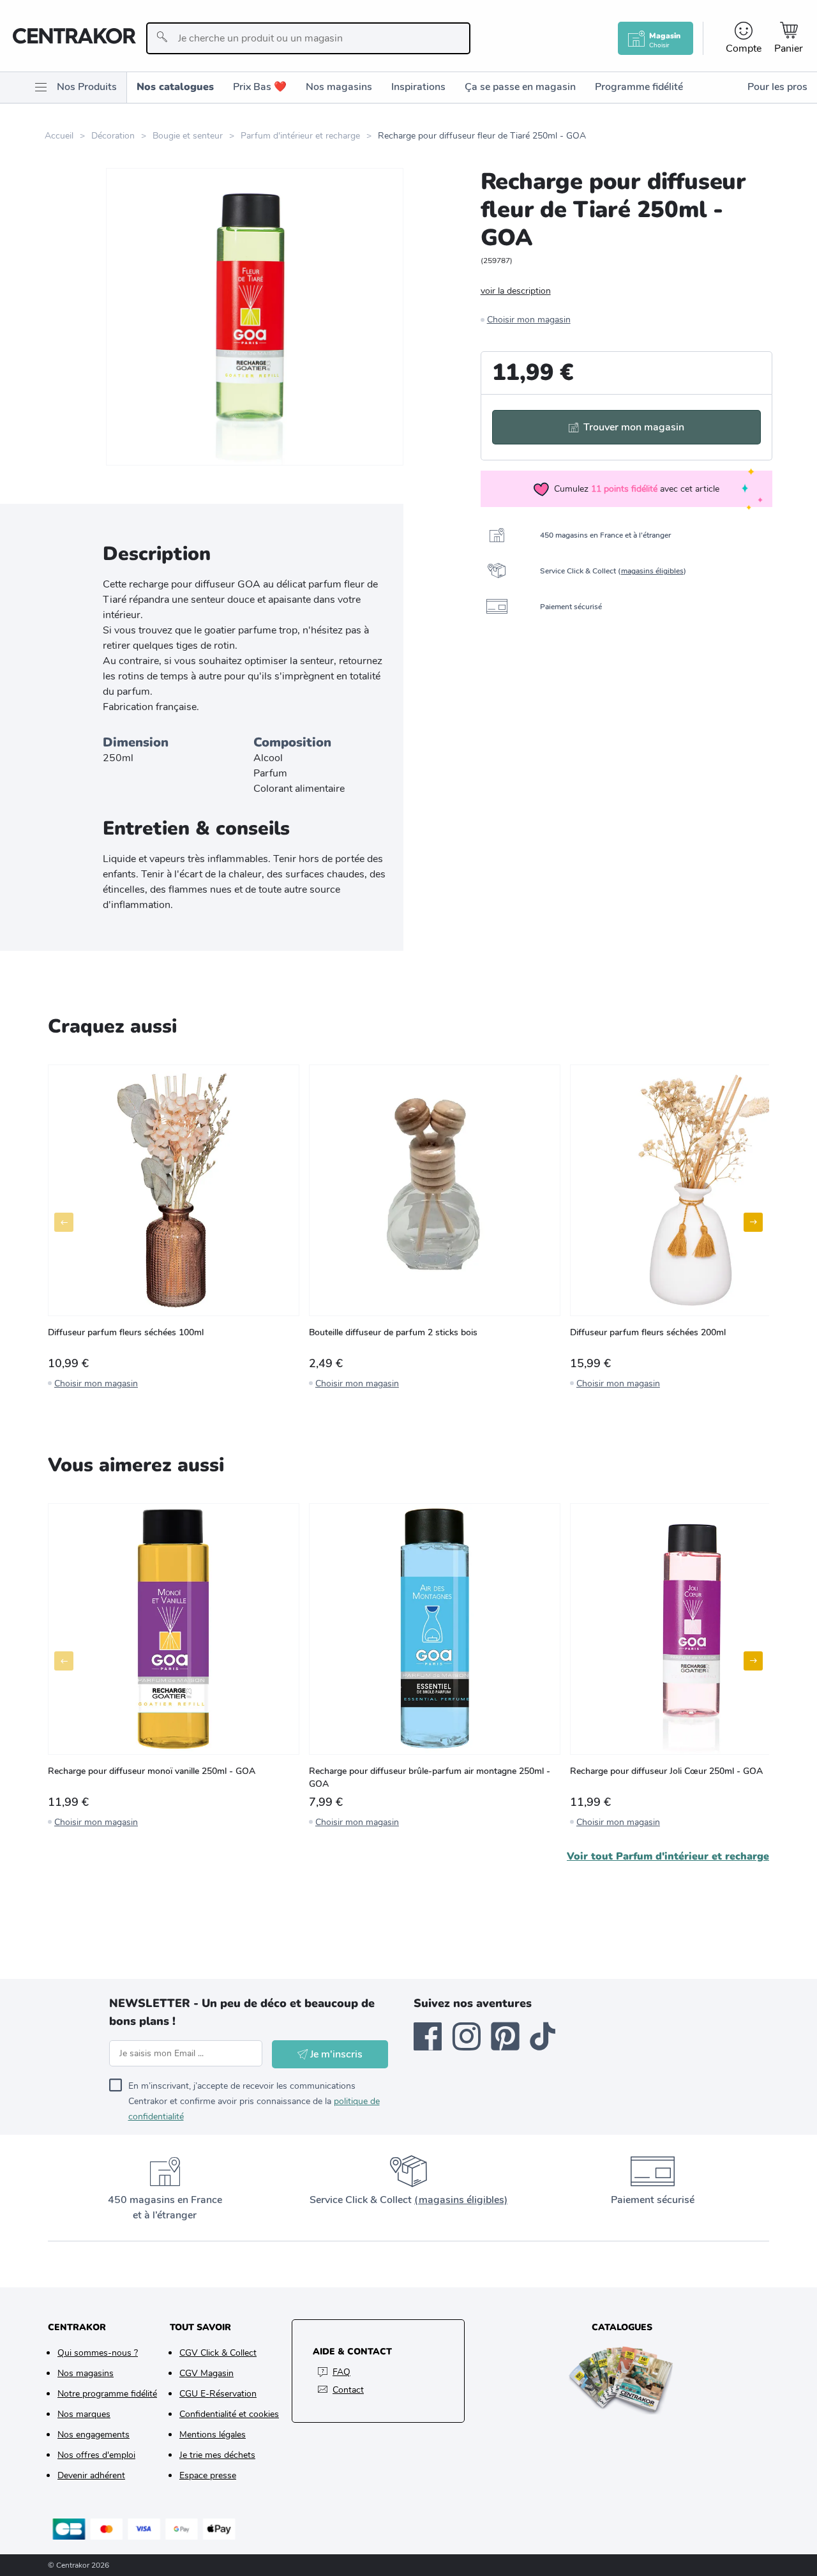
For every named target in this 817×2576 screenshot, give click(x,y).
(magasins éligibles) (461, 2200)
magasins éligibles (652, 571)
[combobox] (308, 38)
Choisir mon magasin (529, 320)
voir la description (516, 291)
